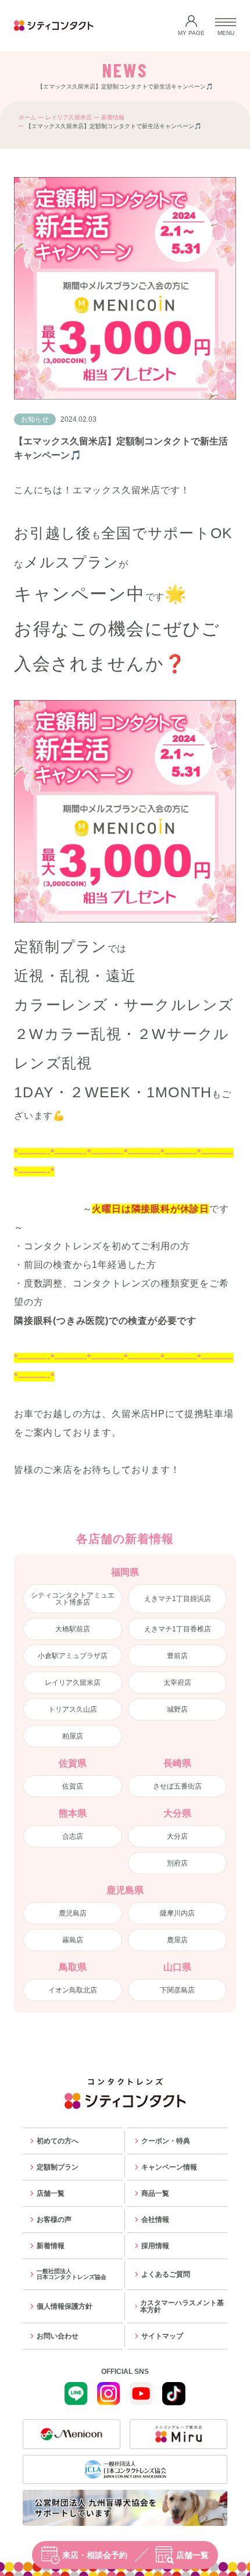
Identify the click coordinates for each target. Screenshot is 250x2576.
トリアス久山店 (73, 1709)
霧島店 (73, 1940)
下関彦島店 (177, 1990)
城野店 (177, 1709)
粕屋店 (73, 1736)
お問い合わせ (58, 2336)
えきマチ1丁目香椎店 (178, 1629)
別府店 (177, 1863)
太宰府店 (177, 1683)
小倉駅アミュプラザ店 (73, 1656)
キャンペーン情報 (169, 2167)
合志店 (73, 1836)
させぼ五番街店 (177, 1786)
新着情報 (113, 117)
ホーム (27, 117)
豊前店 (177, 1656)
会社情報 (155, 2220)
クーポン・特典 (166, 2141)
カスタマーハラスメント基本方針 (182, 2306)
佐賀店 (73, 1786)
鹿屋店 (177, 1940)
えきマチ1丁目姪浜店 (178, 1599)
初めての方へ (58, 2141)
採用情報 (155, 2246)
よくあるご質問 (166, 2274)
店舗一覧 (192, 2555)
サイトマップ (162, 2336)
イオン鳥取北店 (73, 1990)
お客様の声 (54, 2220)
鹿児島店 (73, 1913)
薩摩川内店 (177, 1913)
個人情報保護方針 (65, 2306)
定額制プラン (58, 2167)
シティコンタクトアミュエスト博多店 (73, 1599)
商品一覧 (155, 2193)
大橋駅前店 (73, 1629)
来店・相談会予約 (95, 2555)
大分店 (177, 1836)
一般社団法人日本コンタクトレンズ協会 (72, 2274)
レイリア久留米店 (69, 117)
